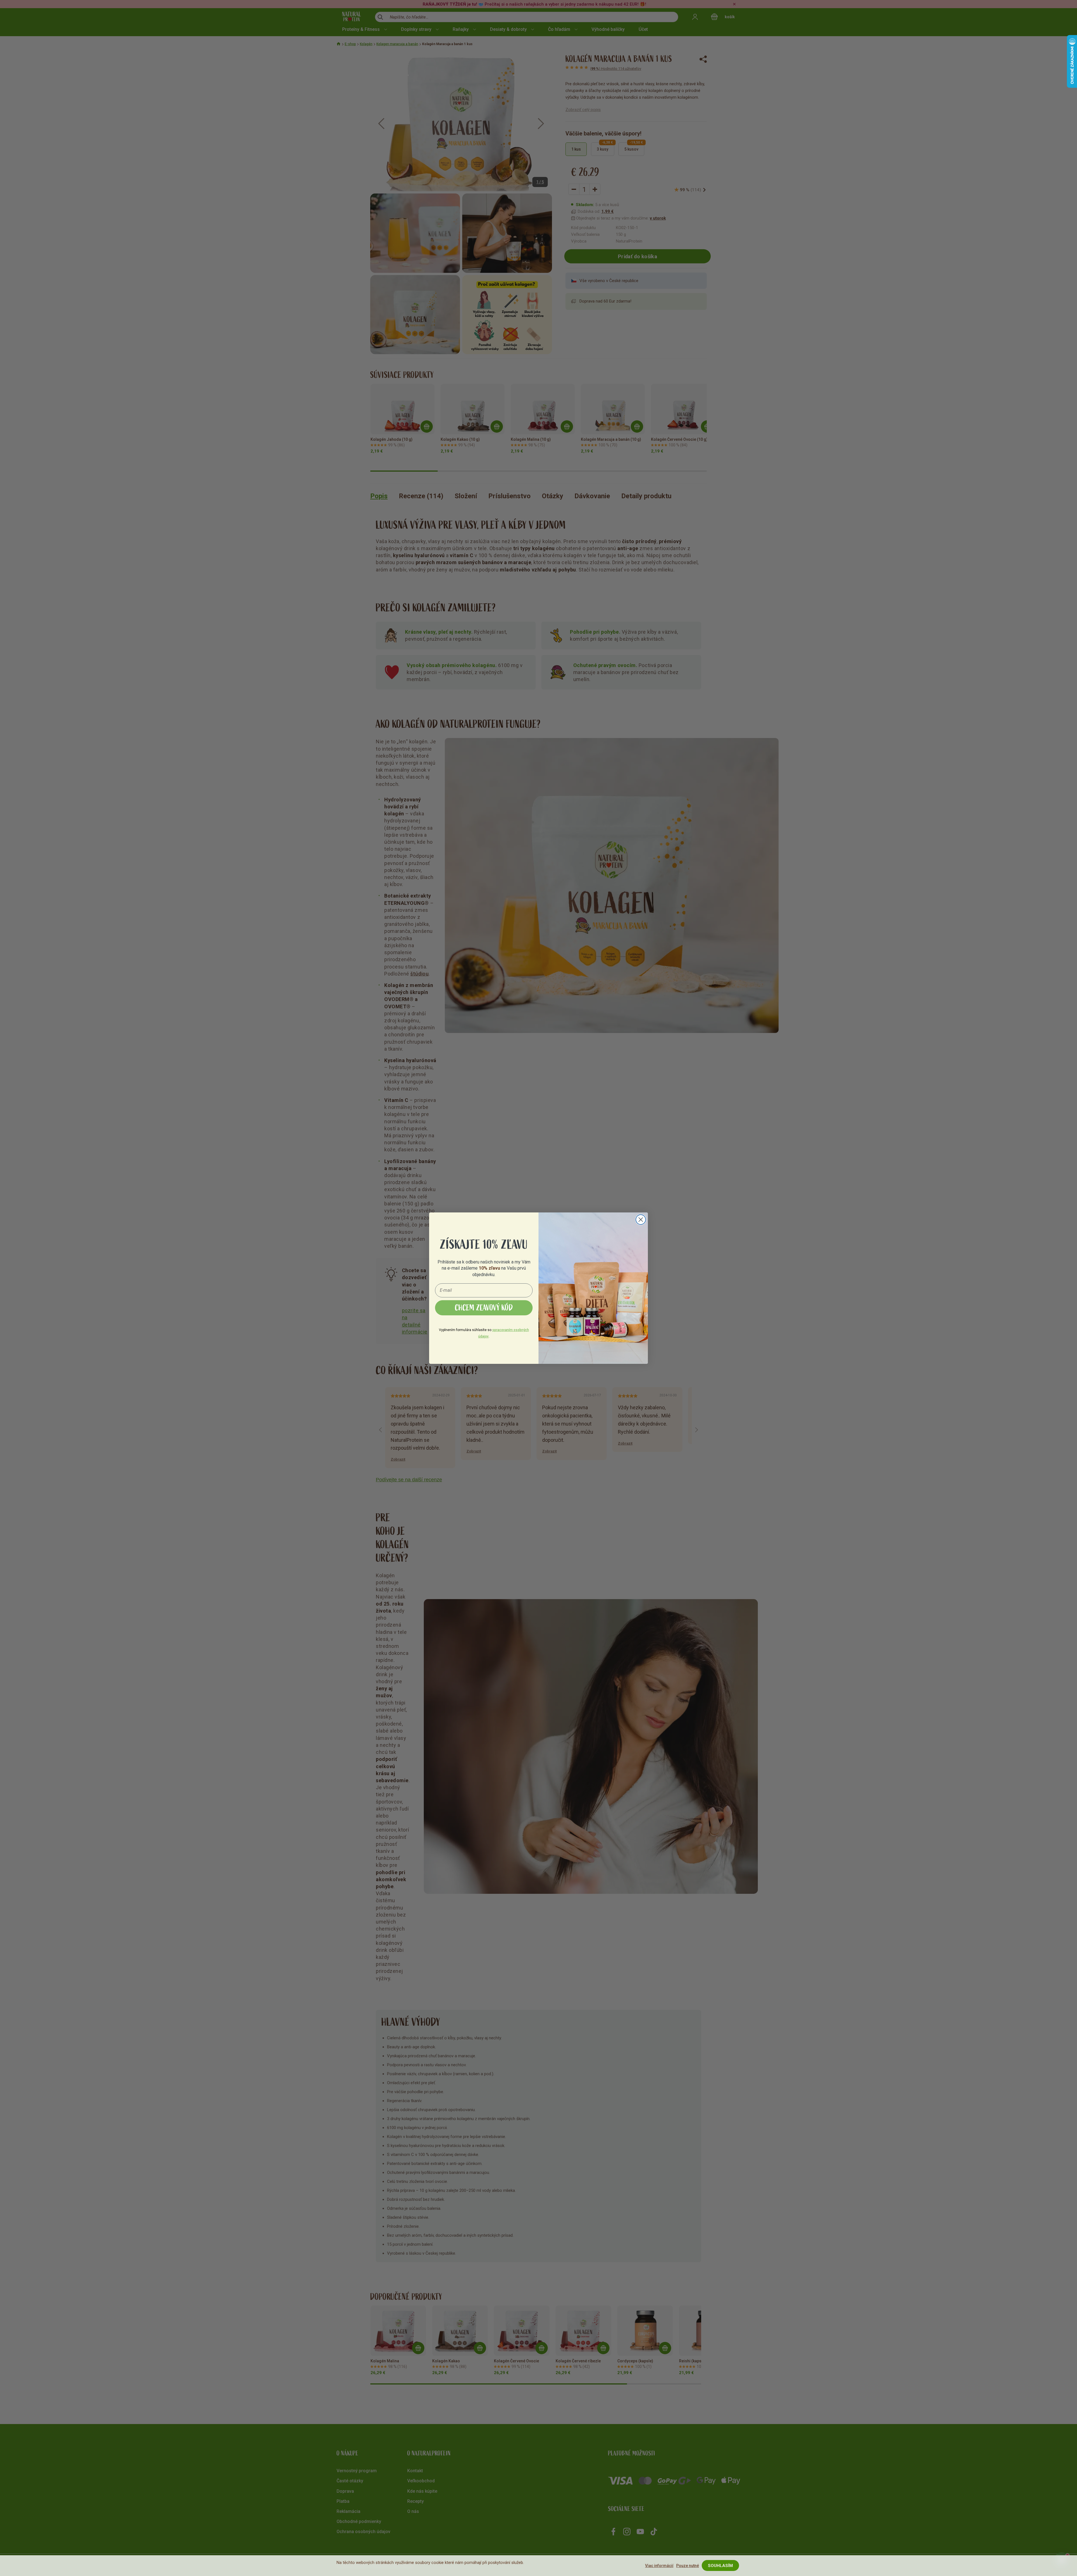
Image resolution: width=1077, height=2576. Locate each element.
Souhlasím (720, 2566)
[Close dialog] (641, 1220)
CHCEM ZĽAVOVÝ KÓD (484, 1308)
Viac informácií (659, 2566)
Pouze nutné (688, 2566)
